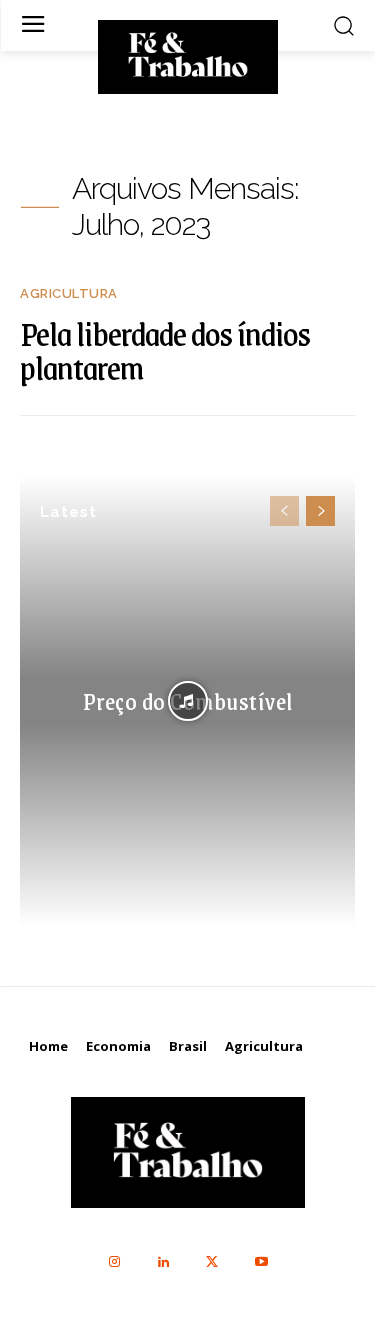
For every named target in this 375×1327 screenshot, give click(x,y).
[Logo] (188, 54)
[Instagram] (114, 1262)
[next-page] (320, 511)
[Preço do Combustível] (187, 701)
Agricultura (69, 293)
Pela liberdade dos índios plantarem (165, 350)
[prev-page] (284, 511)
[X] (212, 1262)
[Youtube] (261, 1262)
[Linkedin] (163, 1262)
